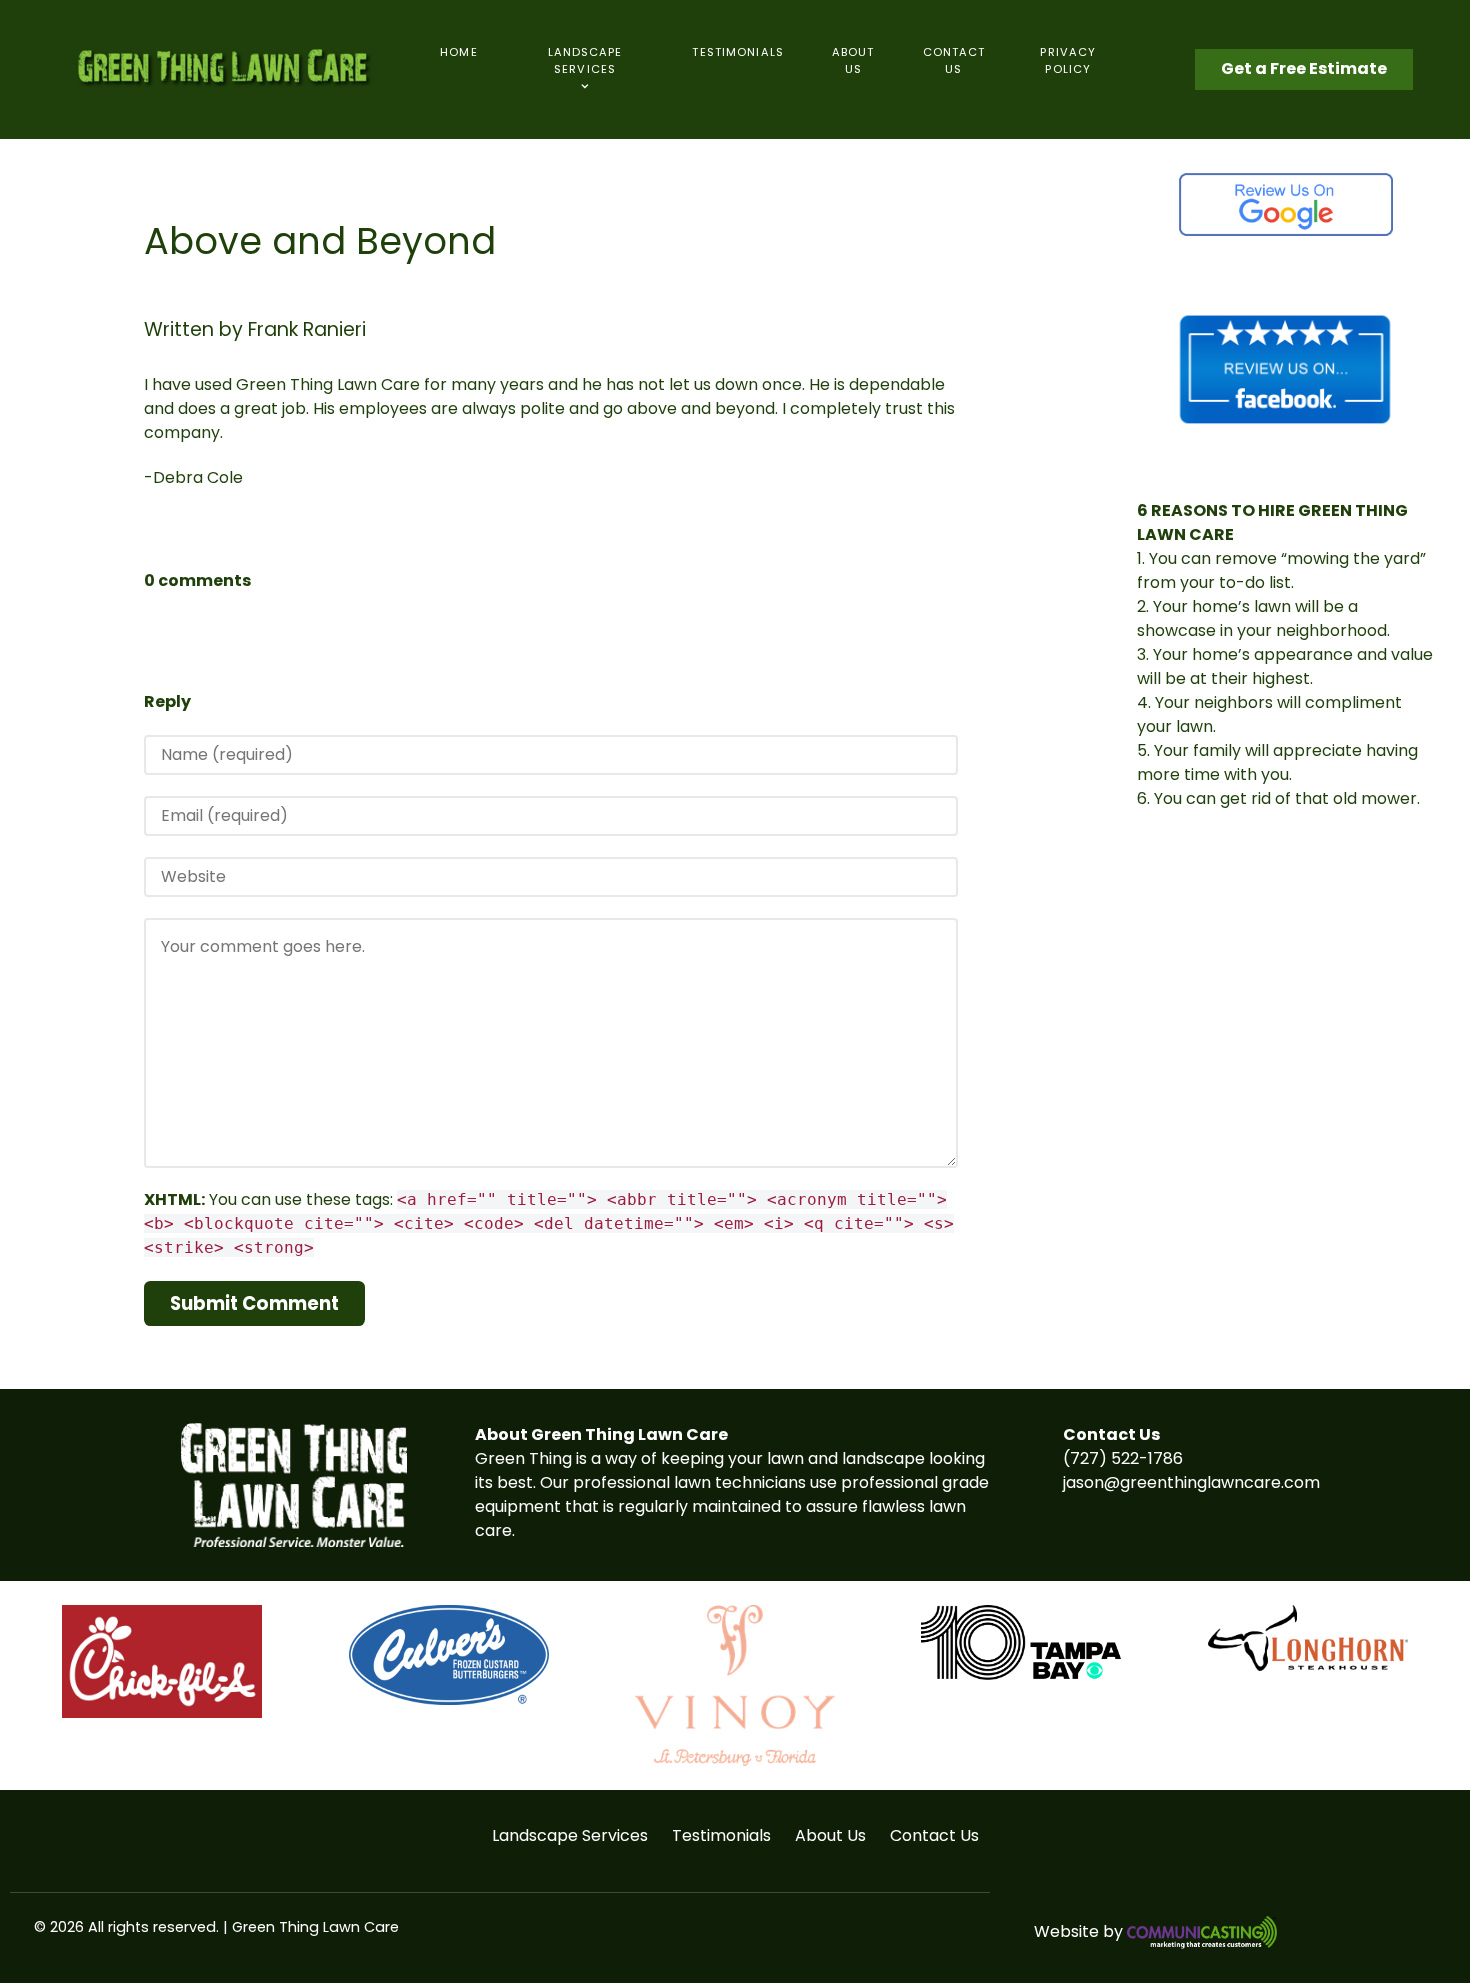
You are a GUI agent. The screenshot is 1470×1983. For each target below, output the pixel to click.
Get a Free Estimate (1304, 68)
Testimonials (721, 1835)
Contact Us (934, 1835)
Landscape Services (570, 1835)
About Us (830, 1835)
